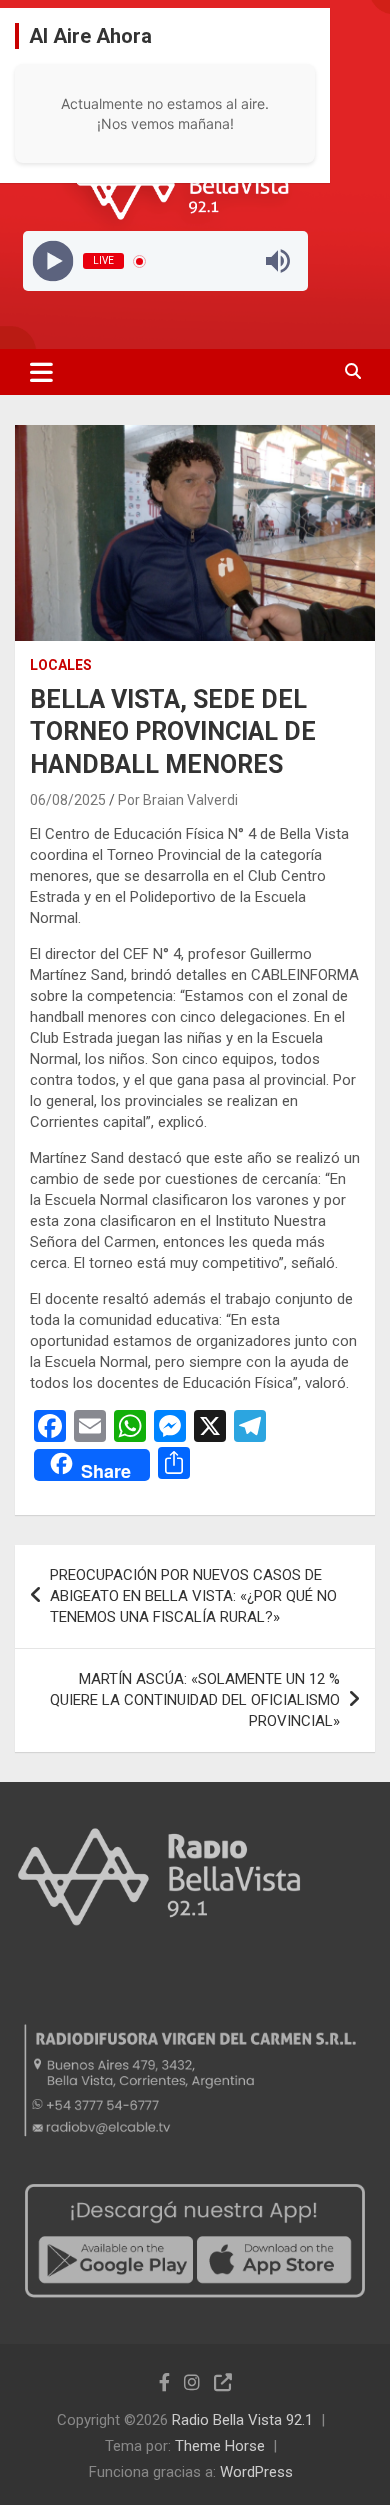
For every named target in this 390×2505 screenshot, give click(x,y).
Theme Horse (220, 2446)
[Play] (52, 261)
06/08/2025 (68, 800)
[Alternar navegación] (41, 372)
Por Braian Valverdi (178, 800)
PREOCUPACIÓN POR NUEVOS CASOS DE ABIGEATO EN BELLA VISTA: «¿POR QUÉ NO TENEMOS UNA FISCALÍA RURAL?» (193, 1596)
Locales (61, 665)
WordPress (256, 2472)
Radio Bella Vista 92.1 (242, 2420)
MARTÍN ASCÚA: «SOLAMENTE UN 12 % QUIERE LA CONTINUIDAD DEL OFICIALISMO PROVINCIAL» (195, 1700)
